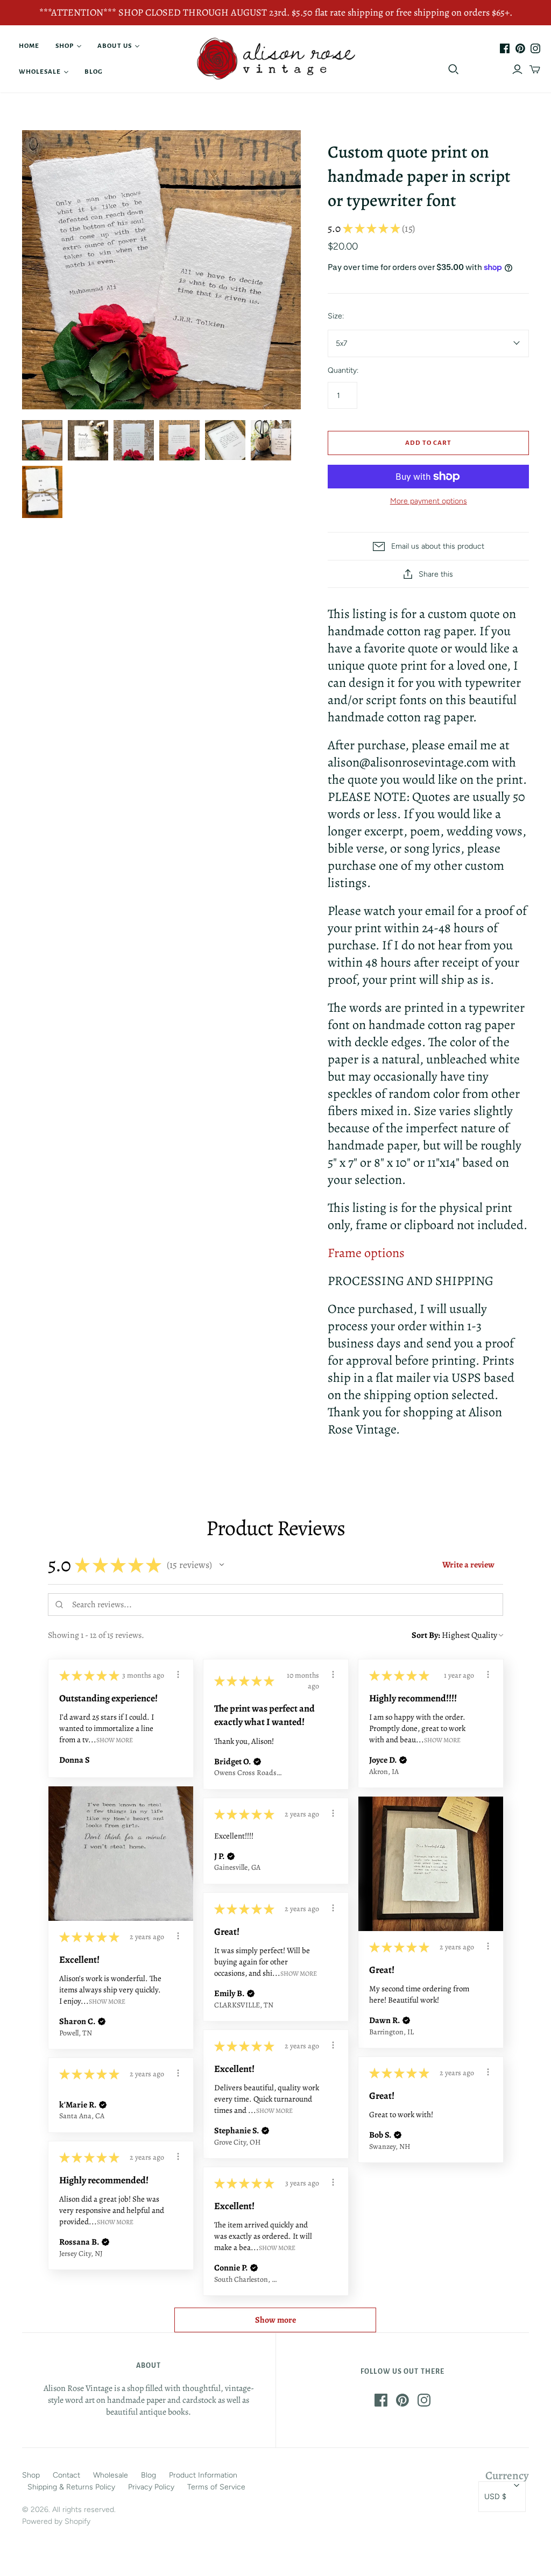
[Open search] (454, 69)
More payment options (429, 501)
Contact (66, 2475)
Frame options (366, 1253)
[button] (222, 1565)
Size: (336, 316)
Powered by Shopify (56, 2521)
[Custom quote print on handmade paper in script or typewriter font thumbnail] (225, 440)
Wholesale (40, 72)
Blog (94, 72)
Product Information (203, 2475)
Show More (115, 1740)
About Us (114, 46)
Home (29, 46)
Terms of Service (216, 2487)
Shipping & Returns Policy (71, 2487)
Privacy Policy (151, 2487)
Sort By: (426, 1635)
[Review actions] (178, 1674)
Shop (65, 46)
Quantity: (343, 370)
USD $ (495, 2497)
